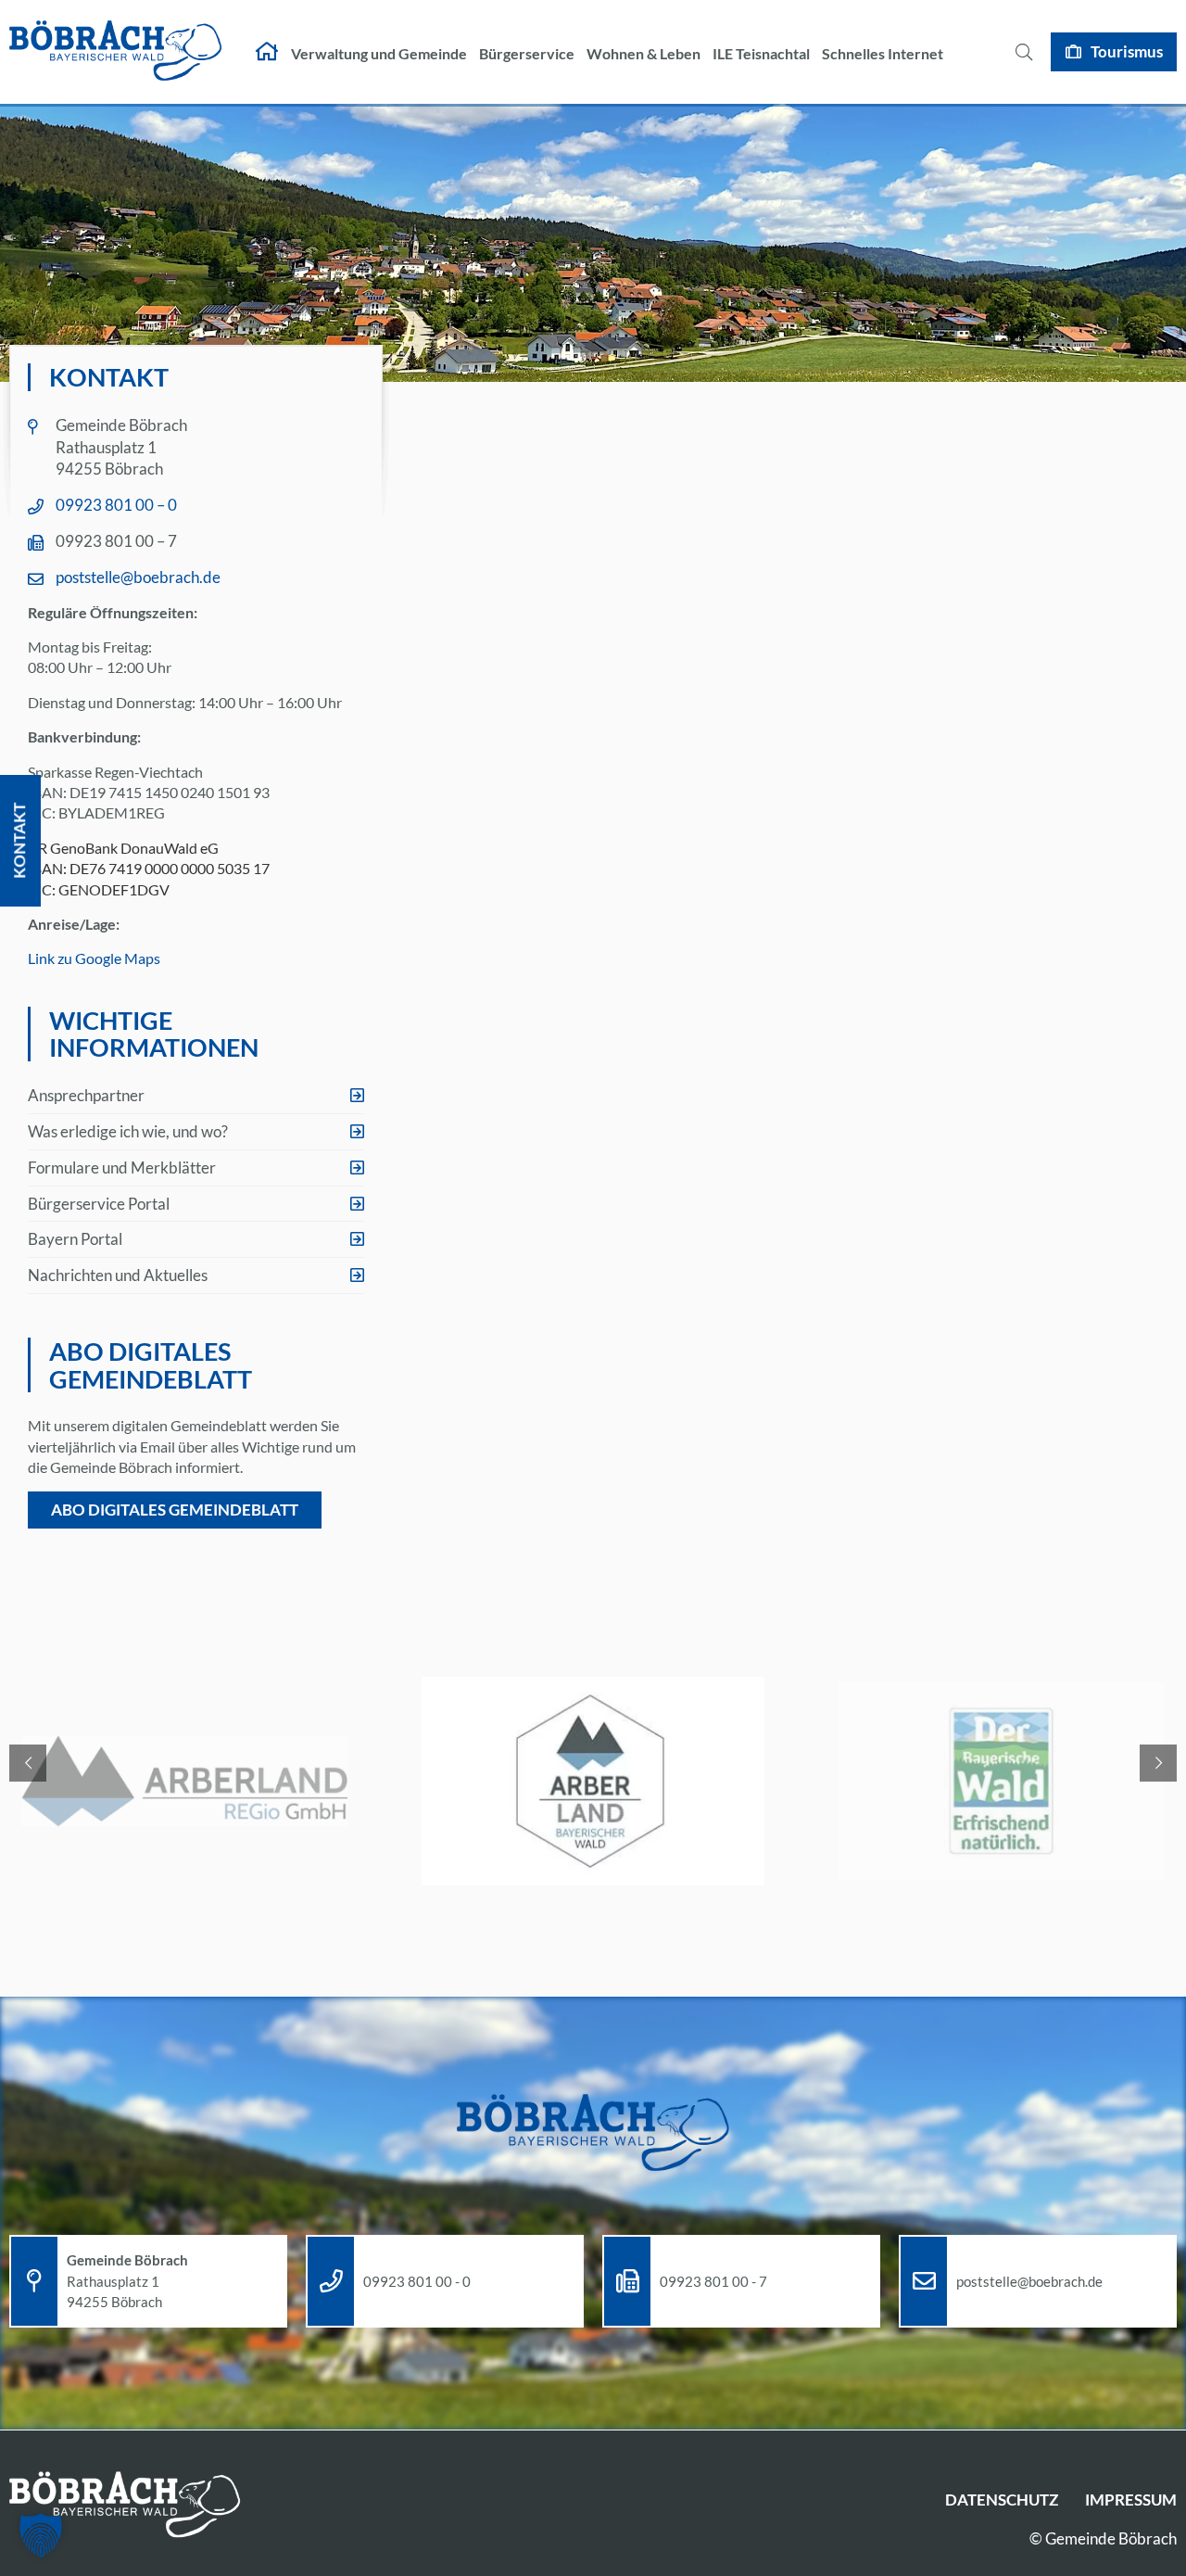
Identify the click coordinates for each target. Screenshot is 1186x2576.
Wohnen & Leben (643, 53)
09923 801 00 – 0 (116, 505)
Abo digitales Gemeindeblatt (175, 1510)
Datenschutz (1002, 2500)
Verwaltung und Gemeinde (379, 53)
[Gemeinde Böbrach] (116, 52)
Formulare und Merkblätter (122, 1167)
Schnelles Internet (883, 53)
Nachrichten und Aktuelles (118, 1275)
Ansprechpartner (86, 1095)
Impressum (1131, 2500)
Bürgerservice (527, 53)
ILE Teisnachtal (761, 53)
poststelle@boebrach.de (138, 577)
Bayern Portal (75, 1239)
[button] (41, 2535)
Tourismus (1127, 51)
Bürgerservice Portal (99, 1204)
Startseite (267, 52)
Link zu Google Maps (94, 958)
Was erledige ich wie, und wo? (128, 1131)
